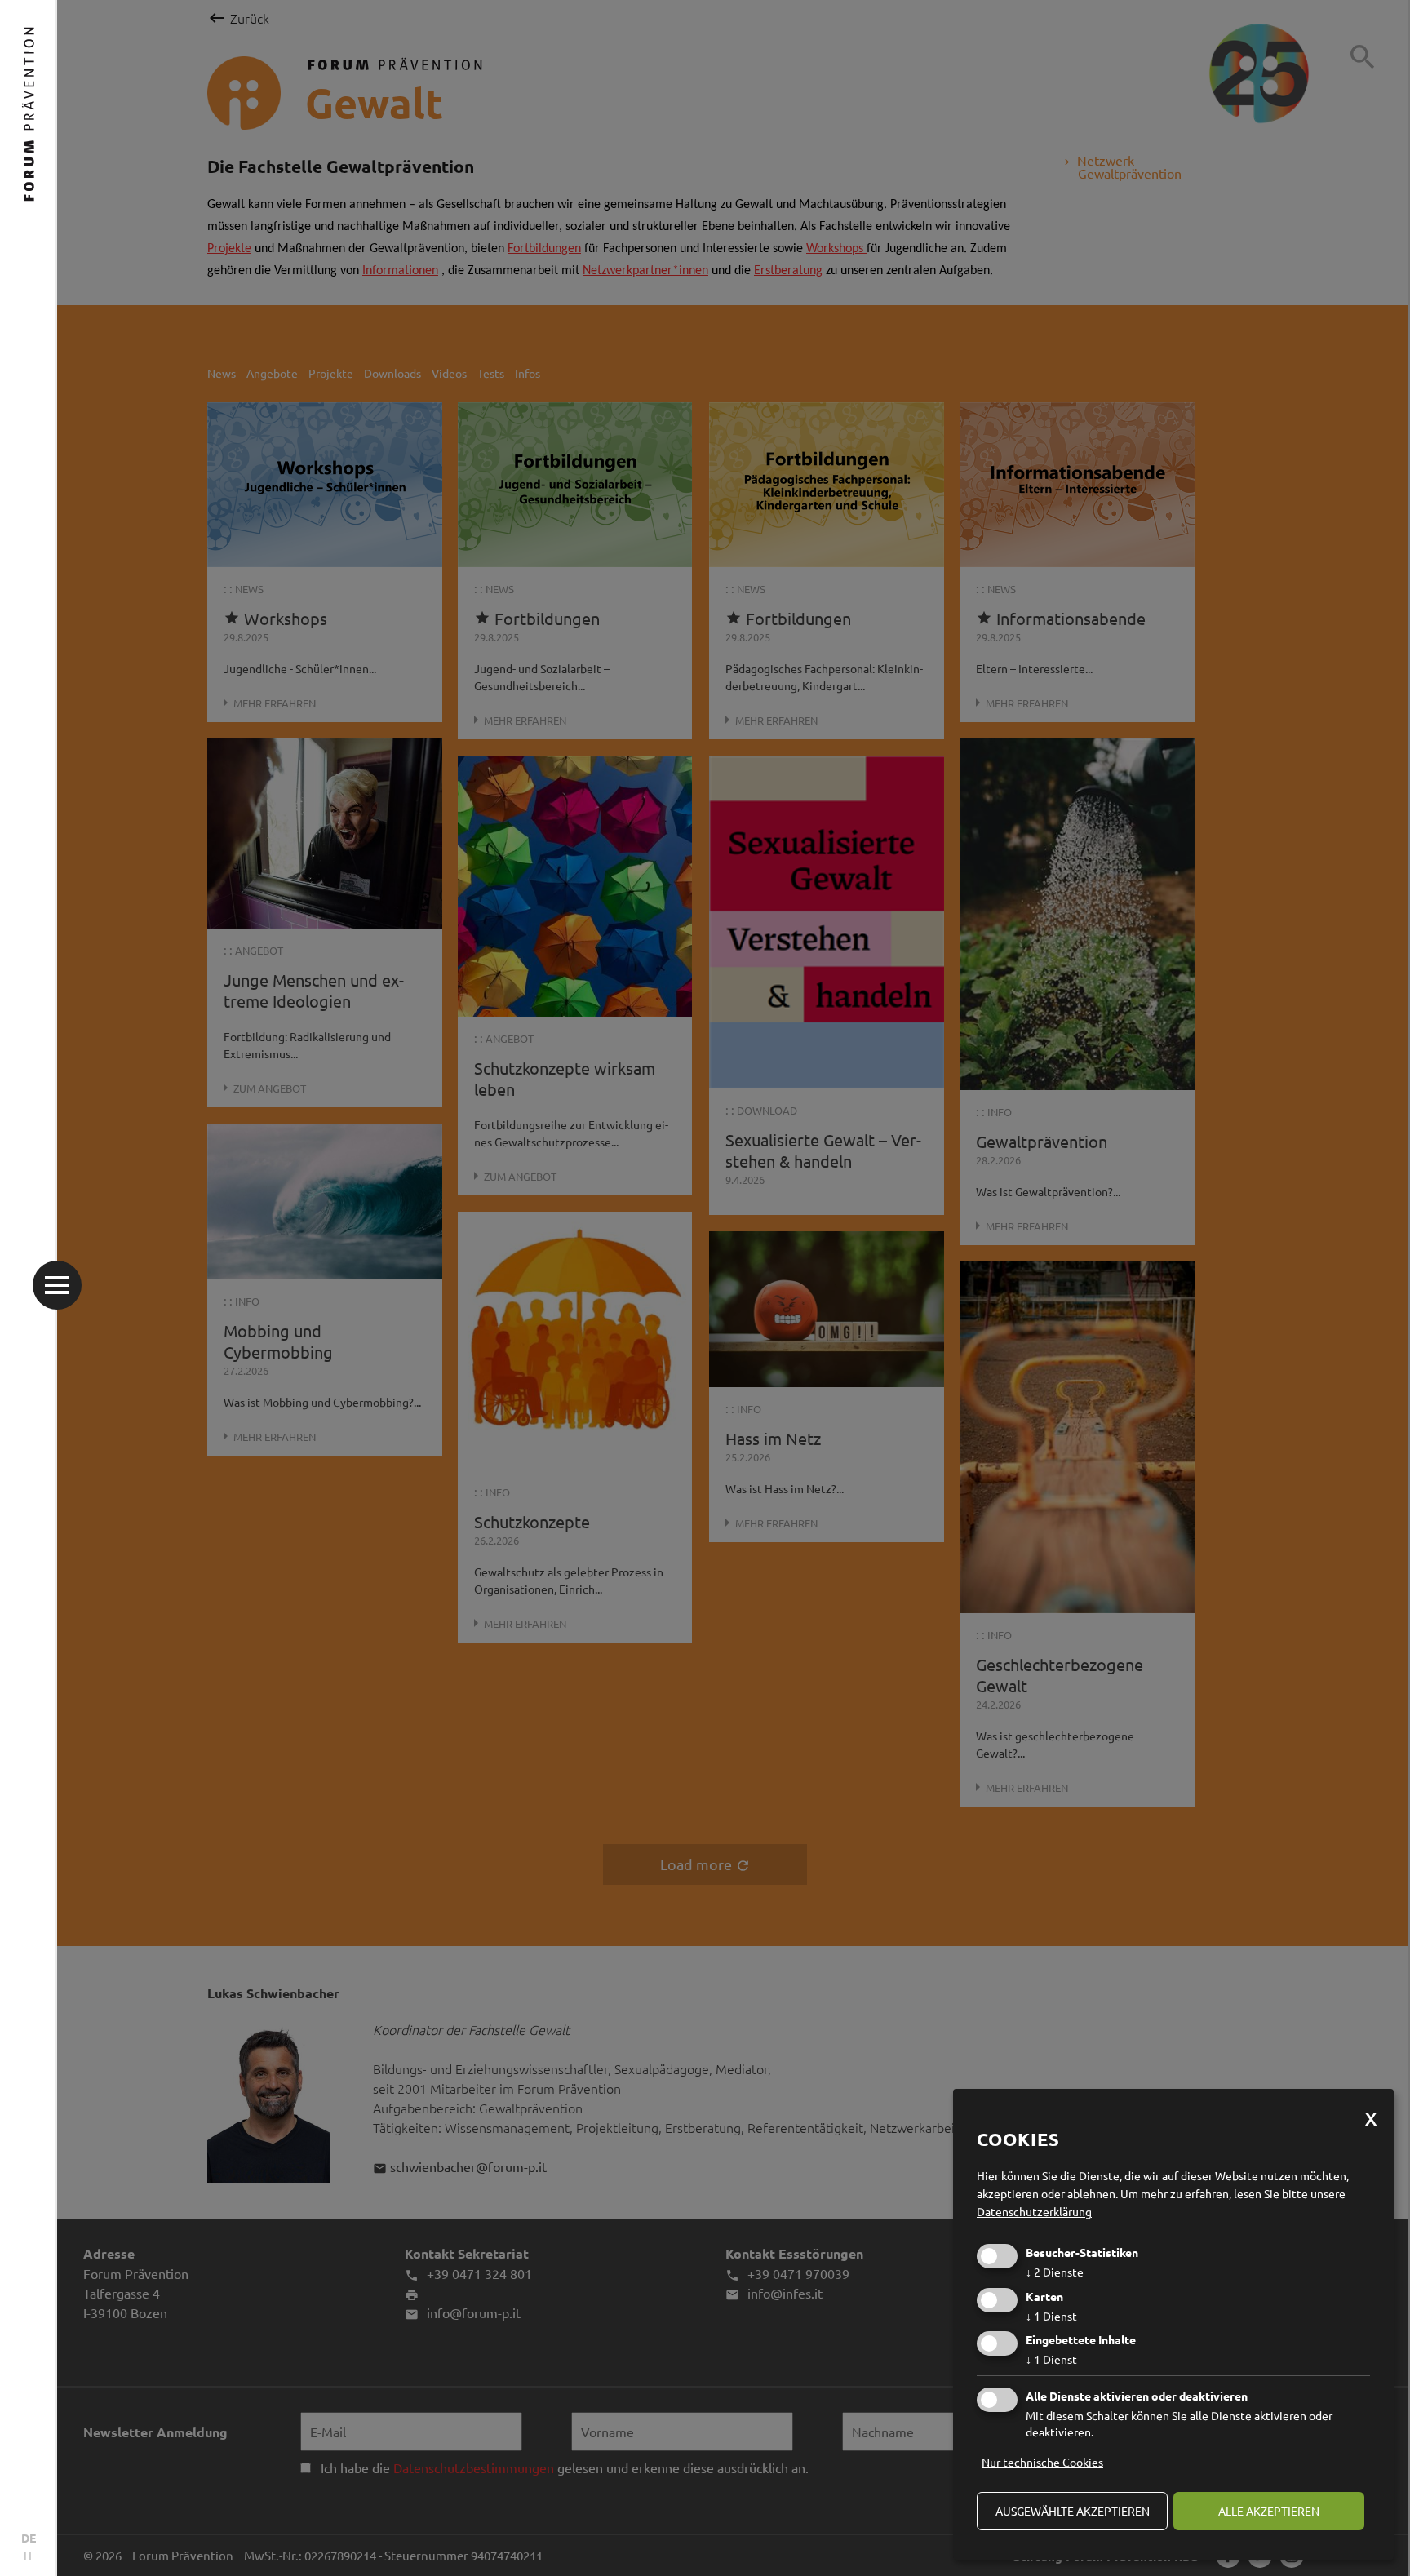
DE (29, 2538)
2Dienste (1055, 2272)
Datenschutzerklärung (1034, 2211)
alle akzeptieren (1269, 2511)
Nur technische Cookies (1042, 2462)
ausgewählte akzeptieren (1073, 2511)
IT (29, 2555)
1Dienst (1051, 2316)
